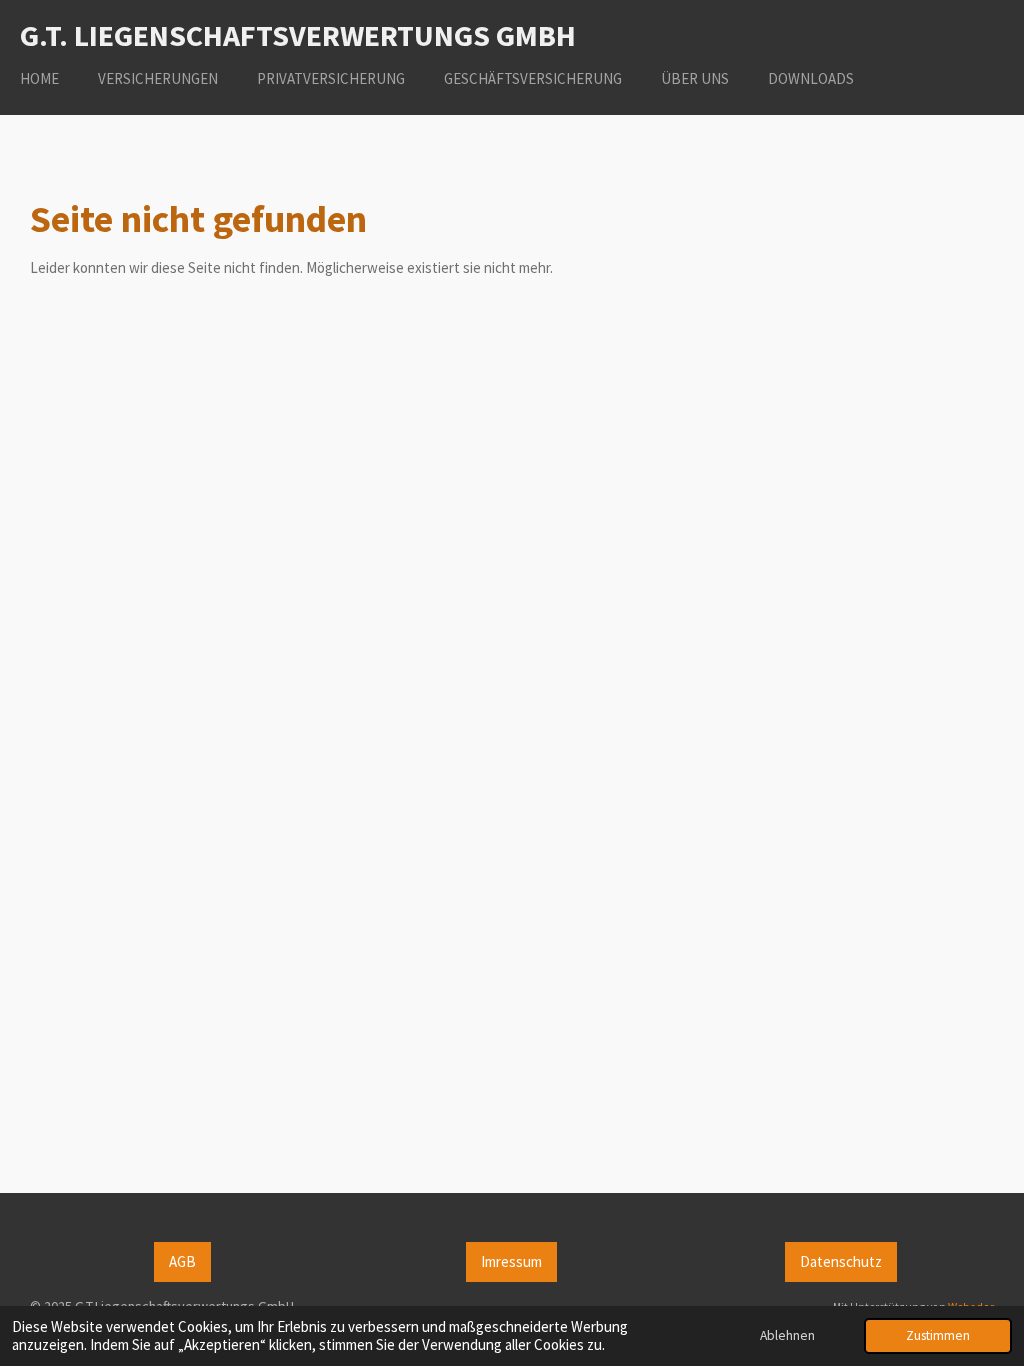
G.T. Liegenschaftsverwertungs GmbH (298, 35)
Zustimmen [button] (938, 1335)
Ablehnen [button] (787, 1335)
